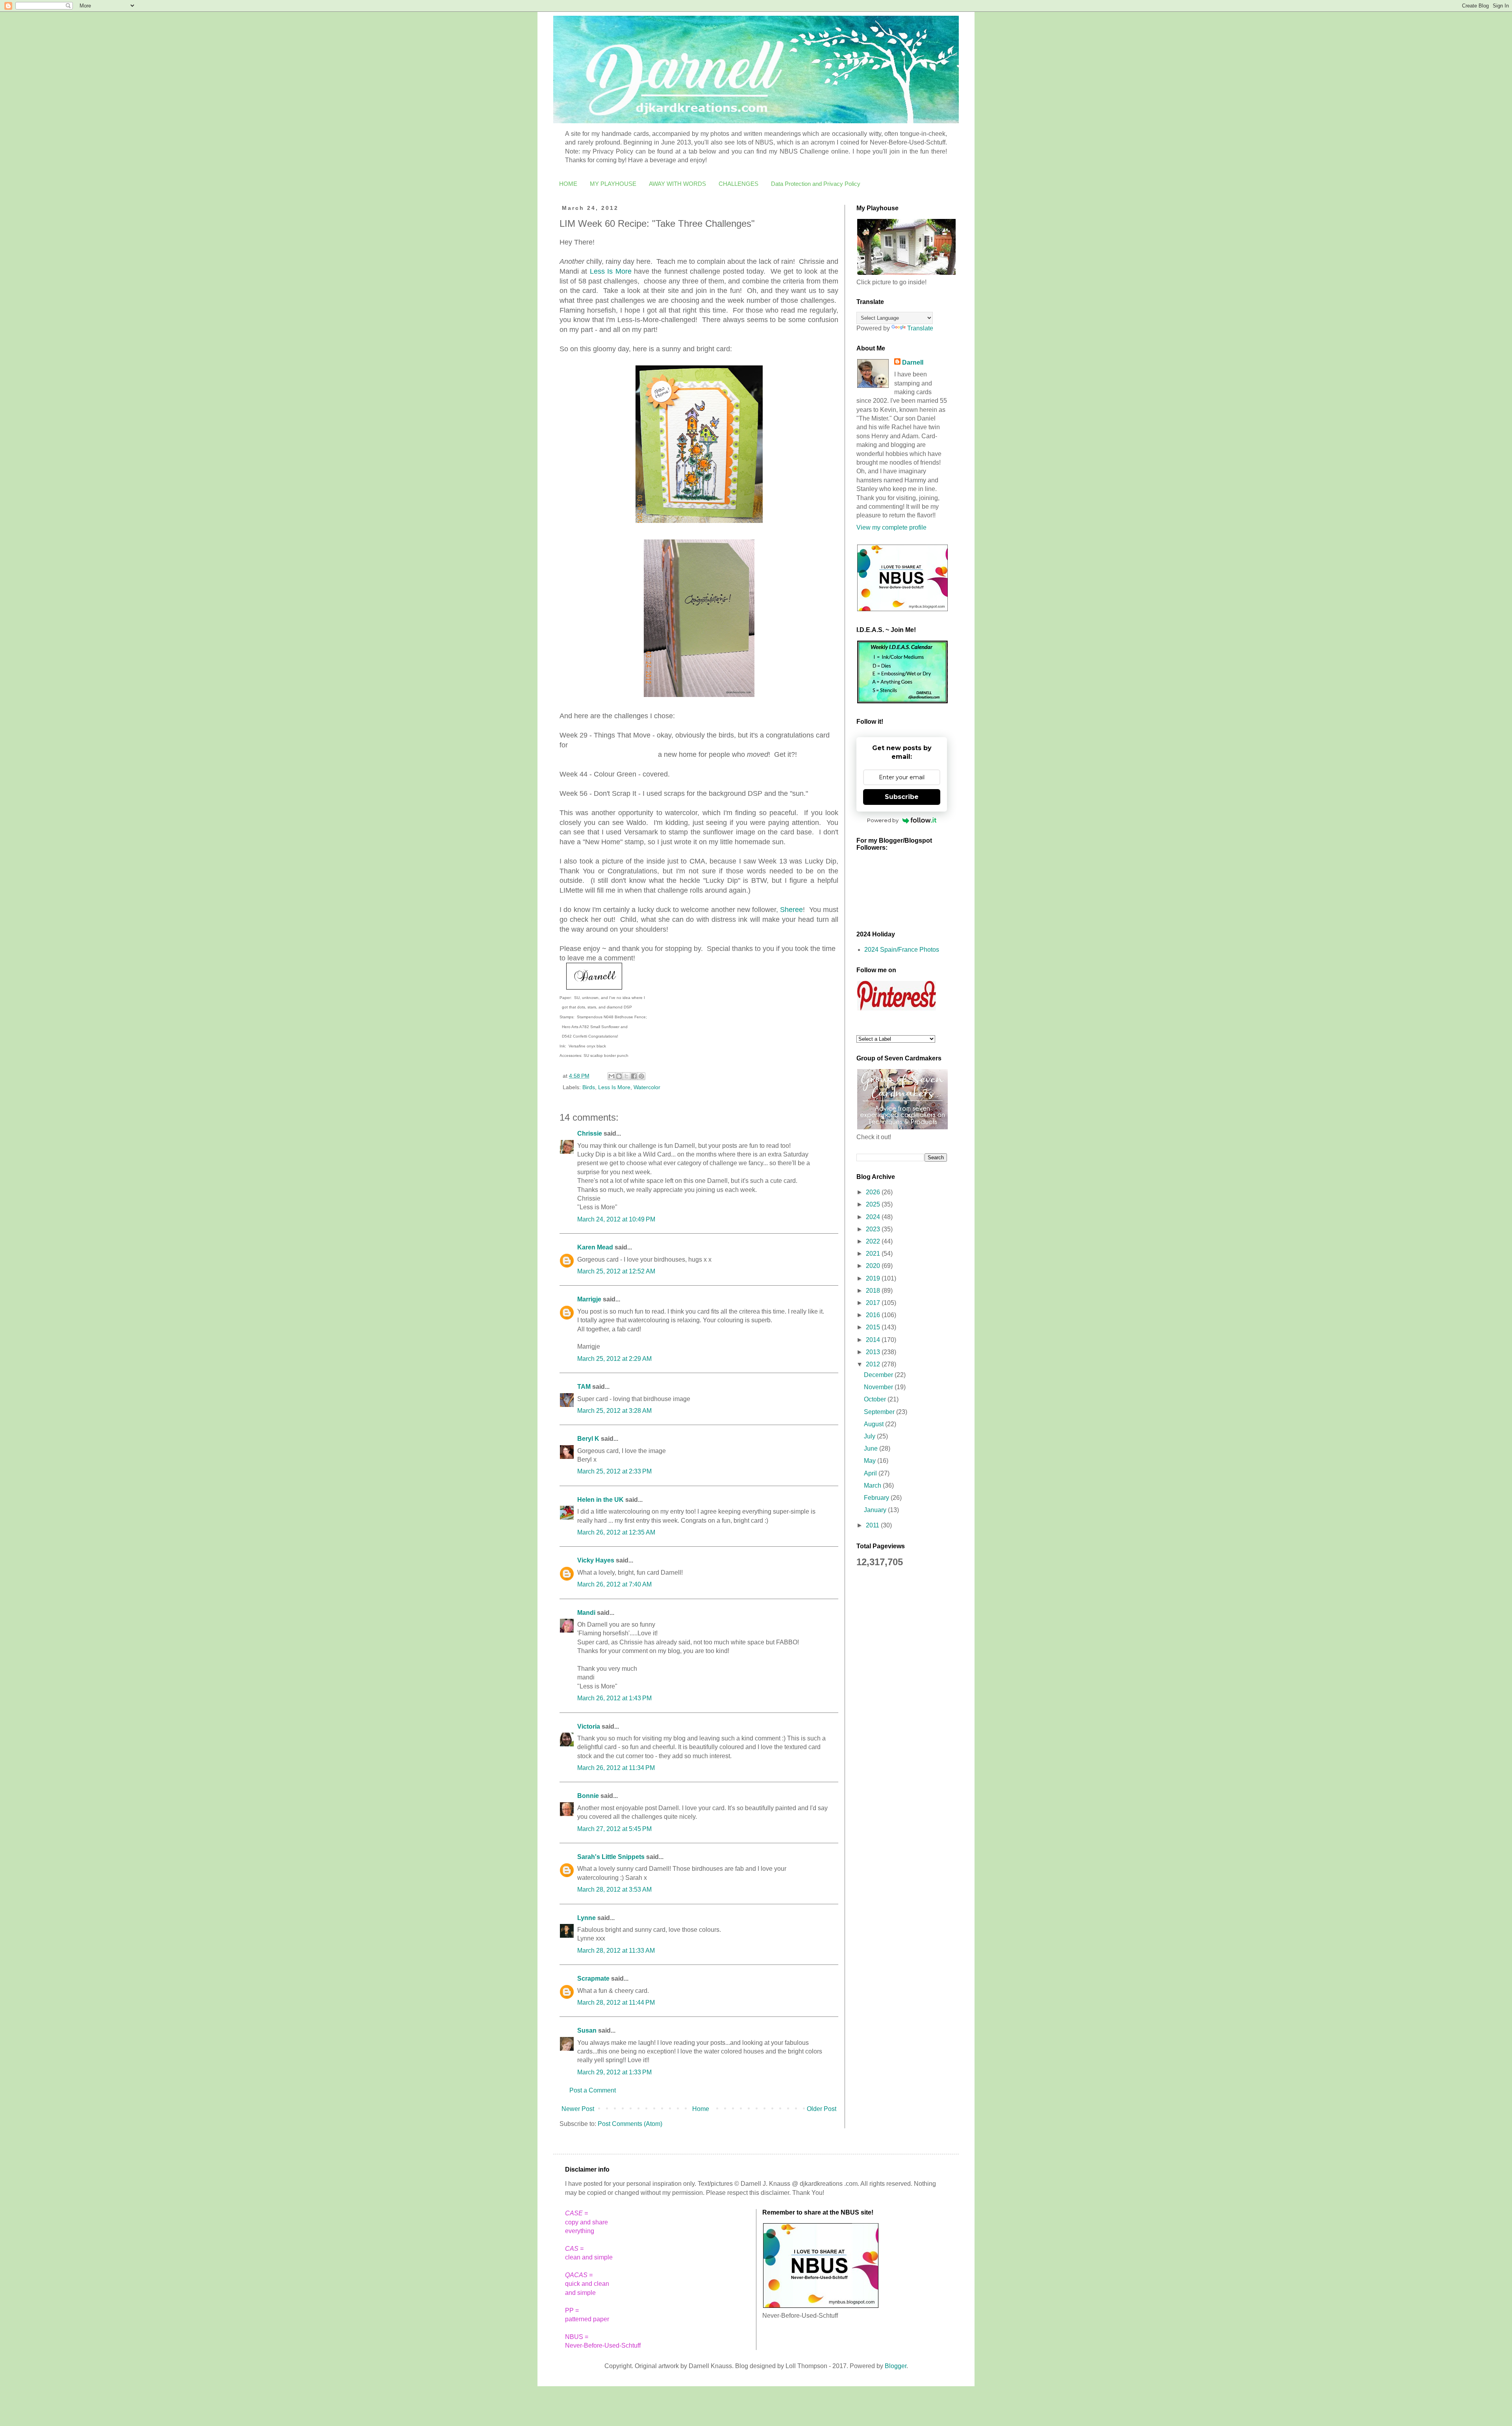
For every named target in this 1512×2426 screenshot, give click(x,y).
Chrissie (590, 1133)
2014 (874, 1340)
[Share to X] (626, 1076)
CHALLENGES (738, 184)
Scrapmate (593, 1978)
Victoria (589, 1726)
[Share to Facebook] (634, 1076)
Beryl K (588, 1439)
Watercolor (647, 1087)
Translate (920, 328)
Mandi (586, 1613)
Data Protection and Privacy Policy (816, 184)
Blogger (896, 2366)
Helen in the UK (600, 1500)
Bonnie (588, 1796)
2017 (874, 1303)
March (873, 1485)
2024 (874, 1217)
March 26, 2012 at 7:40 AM (614, 1584)
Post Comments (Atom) (630, 2124)
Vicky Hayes (596, 1560)
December (879, 1375)
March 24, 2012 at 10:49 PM (616, 1219)
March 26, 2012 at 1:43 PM (614, 1698)
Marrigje (589, 1299)
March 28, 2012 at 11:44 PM (616, 2003)
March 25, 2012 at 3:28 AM (614, 1411)
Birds (589, 1087)
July (870, 1436)
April (871, 1473)
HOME (568, 184)
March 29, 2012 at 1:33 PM (614, 2072)
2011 (873, 1525)
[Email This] (611, 1076)
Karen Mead (595, 1247)
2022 (874, 1241)
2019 (874, 1278)
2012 (874, 1364)
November (879, 1387)
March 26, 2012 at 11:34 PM (616, 1768)
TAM (584, 1387)
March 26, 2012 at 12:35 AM (616, 1532)
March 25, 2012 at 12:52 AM (616, 1271)
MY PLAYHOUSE (613, 184)
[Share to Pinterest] (641, 1076)
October (876, 1399)
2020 (874, 1266)
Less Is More (611, 271)
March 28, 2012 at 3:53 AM (614, 1889)
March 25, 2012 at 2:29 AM (614, 1359)
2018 (874, 1291)
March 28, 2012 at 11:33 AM (616, 1951)
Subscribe (902, 797)
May (871, 1461)
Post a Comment (593, 2090)
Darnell (913, 362)
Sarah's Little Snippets (611, 1857)
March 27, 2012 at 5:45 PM (614, 1829)
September (880, 1412)
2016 (874, 1315)
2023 (874, 1229)
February (877, 1498)
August (875, 1424)
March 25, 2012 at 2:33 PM (614, 1471)
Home (701, 2109)
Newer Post (578, 2109)
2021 (874, 1254)
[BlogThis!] (619, 1076)
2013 (874, 1352)
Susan (587, 2030)
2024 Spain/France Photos (902, 950)
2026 (874, 1192)
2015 (874, 1327)
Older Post (822, 2109)
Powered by (883, 820)
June (872, 1448)
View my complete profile (891, 527)
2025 (874, 1204)
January (876, 1510)
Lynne (586, 1918)
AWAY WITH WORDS (677, 184)
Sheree (791, 910)
